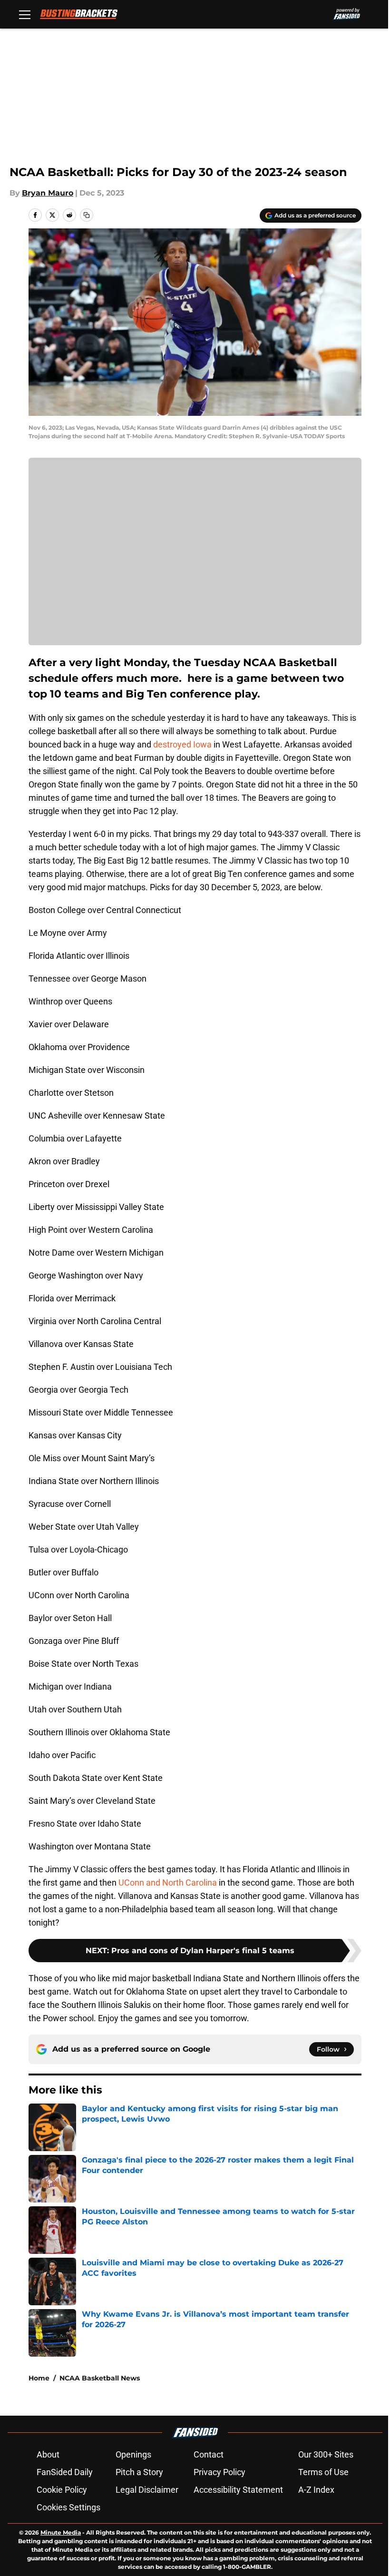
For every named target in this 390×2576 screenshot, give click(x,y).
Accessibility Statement (238, 2490)
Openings (133, 2454)
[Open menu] (25, 14)
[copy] (87, 215)
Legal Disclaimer (147, 2490)
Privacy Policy (219, 2472)
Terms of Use (323, 2472)
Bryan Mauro (48, 193)
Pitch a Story (139, 2472)
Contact (209, 2454)
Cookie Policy (62, 2490)
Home (39, 2378)
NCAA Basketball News (100, 2378)
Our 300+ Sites (326, 2454)
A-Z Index (316, 2490)
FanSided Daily (65, 2472)
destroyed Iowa (182, 744)
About (48, 2454)
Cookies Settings (68, 2507)
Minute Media (61, 2532)
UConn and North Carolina (168, 1883)
